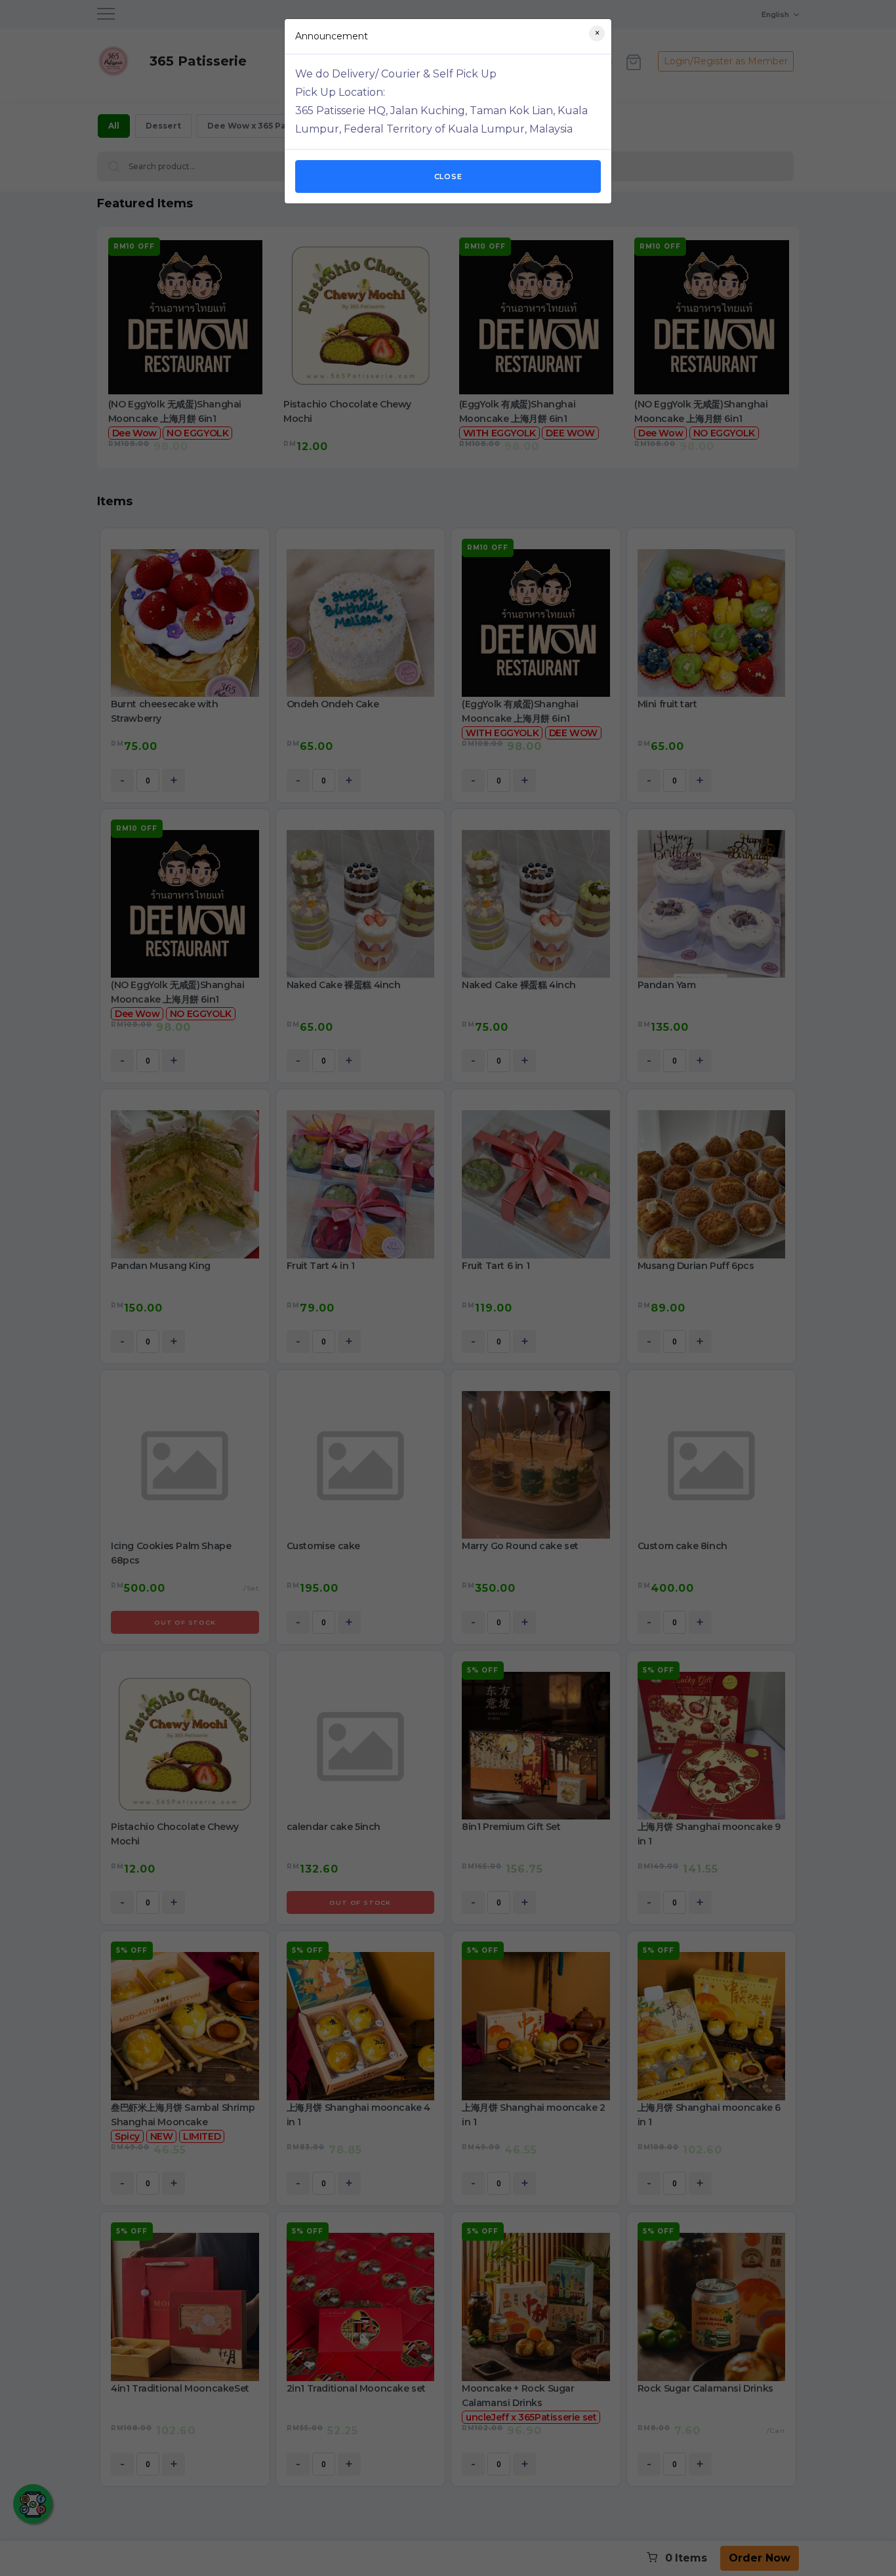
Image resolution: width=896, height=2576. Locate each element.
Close (448, 177)
